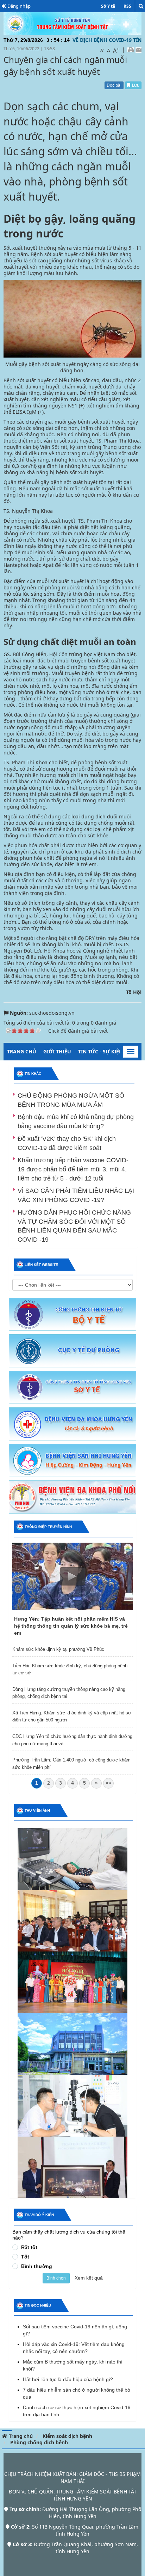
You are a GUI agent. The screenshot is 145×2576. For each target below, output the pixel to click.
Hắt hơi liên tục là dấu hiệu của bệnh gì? (68, 2379)
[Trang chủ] (72, 23)
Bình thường (37, 2266)
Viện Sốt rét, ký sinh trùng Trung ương (86, 447)
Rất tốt (29, 2247)
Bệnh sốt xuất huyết (54, 254)
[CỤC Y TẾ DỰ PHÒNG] (72, 1350)
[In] (131, 50)
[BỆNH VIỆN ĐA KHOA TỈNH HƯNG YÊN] (72, 1423)
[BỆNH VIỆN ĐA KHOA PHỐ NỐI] (72, 1496)
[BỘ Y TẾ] (72, 1314)
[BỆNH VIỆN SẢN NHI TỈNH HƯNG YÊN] (72, 1460)
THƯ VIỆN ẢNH (37, 1810)
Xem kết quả (89, 2278)
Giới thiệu (57, 1051)
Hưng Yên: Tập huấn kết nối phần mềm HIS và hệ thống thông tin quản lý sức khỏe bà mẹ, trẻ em (71, 1626)
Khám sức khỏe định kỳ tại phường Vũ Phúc (58, 1649)
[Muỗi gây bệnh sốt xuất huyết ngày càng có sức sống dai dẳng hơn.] (72, 318)
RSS (127, 6)
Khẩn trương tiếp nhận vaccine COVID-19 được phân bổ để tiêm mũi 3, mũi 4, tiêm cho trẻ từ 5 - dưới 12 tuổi (73, 1169)
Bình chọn (56, 2278)
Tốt (25, 2257)
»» (108, 1783)
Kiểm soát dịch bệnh (67, 2436)
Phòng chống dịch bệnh (39, 2442)
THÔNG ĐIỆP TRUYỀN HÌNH (48, 1527)
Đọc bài (114, 85)
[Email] (138, 50)
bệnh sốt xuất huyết (52, 364)
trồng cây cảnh (59, 903)
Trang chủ (22, 1051)
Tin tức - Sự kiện (100, 1051)
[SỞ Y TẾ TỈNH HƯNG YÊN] (72, 1387)
